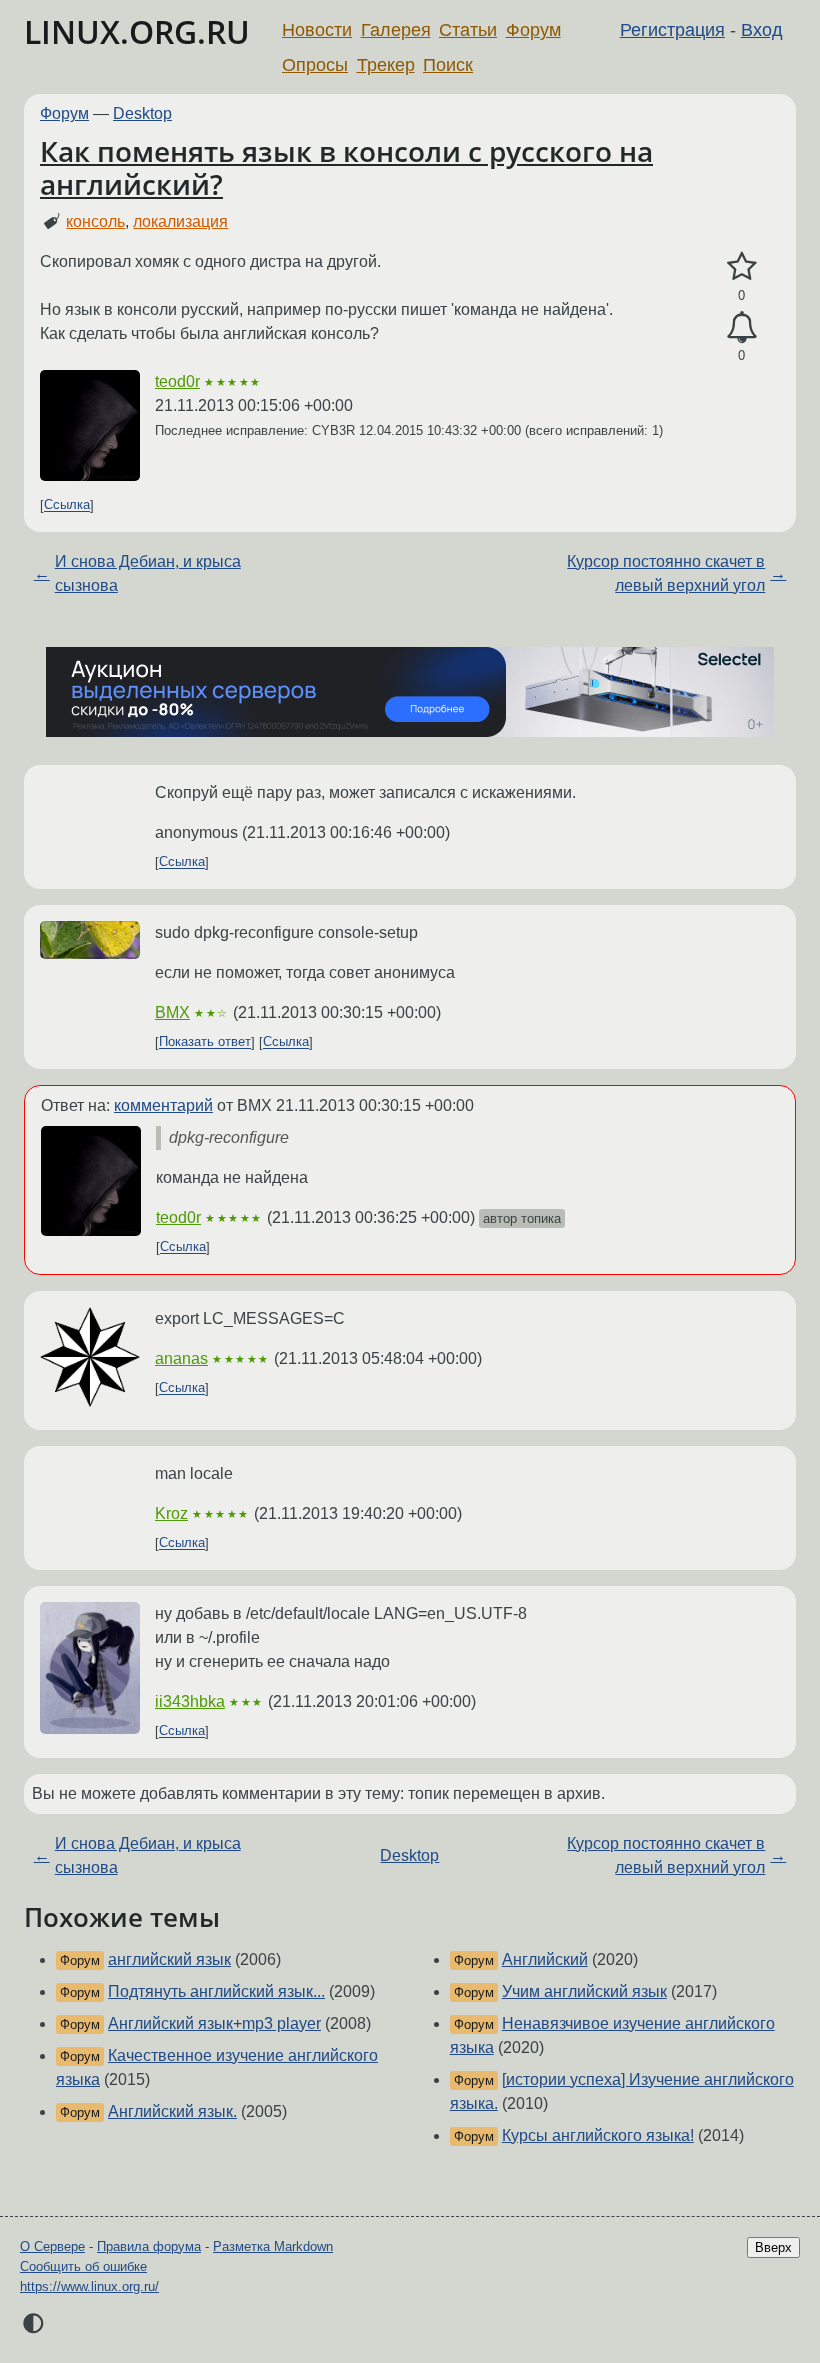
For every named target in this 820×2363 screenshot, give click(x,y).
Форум (533, 30)
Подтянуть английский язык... (216, 1991)
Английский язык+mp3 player (214, 2023)
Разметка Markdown (273, 2246)
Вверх (773, 2247)
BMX (172, 1012)
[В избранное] (741, 267)
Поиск (448, 65)
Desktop (142, 113)
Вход (762, 30)
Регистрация (672, 30)
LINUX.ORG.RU (137, 31)
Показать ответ (205, 1042)
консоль (95, 221)
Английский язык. (172, 2111)
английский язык (169, 1959)
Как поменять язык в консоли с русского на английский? (346, 168)
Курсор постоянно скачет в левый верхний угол (666, 573)
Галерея (396, 30)
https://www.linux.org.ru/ (89, 2286)
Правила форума (149, 2246)
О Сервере (52, 2246)
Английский (545, 1959)
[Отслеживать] (741, 328)
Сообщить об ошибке (83, 2266)
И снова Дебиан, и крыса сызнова (148, 573)
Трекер (386, 65)
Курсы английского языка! (598, 2135)
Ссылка (67, 505)
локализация (180, 221)
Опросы (315, 65)
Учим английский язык (584, 1991)
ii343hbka (190, 1701)
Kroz (171, 1513)
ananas (181, 1358)
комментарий (163, 1105)
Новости (317, 30)
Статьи (468, 30)
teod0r (177, 381)
